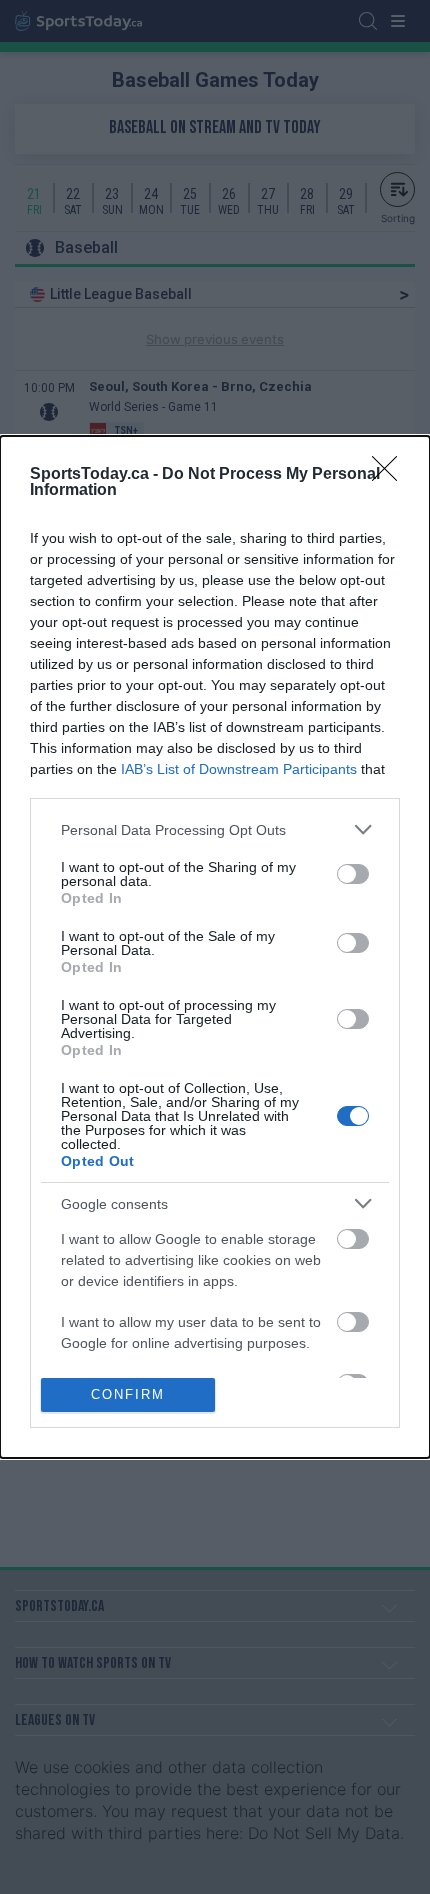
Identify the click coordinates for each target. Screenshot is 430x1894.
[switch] (353, 874)
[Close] (391, 475)
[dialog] (215, 946)
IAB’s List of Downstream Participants (239, 769)
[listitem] (215, 829)
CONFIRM (128, 1394)
